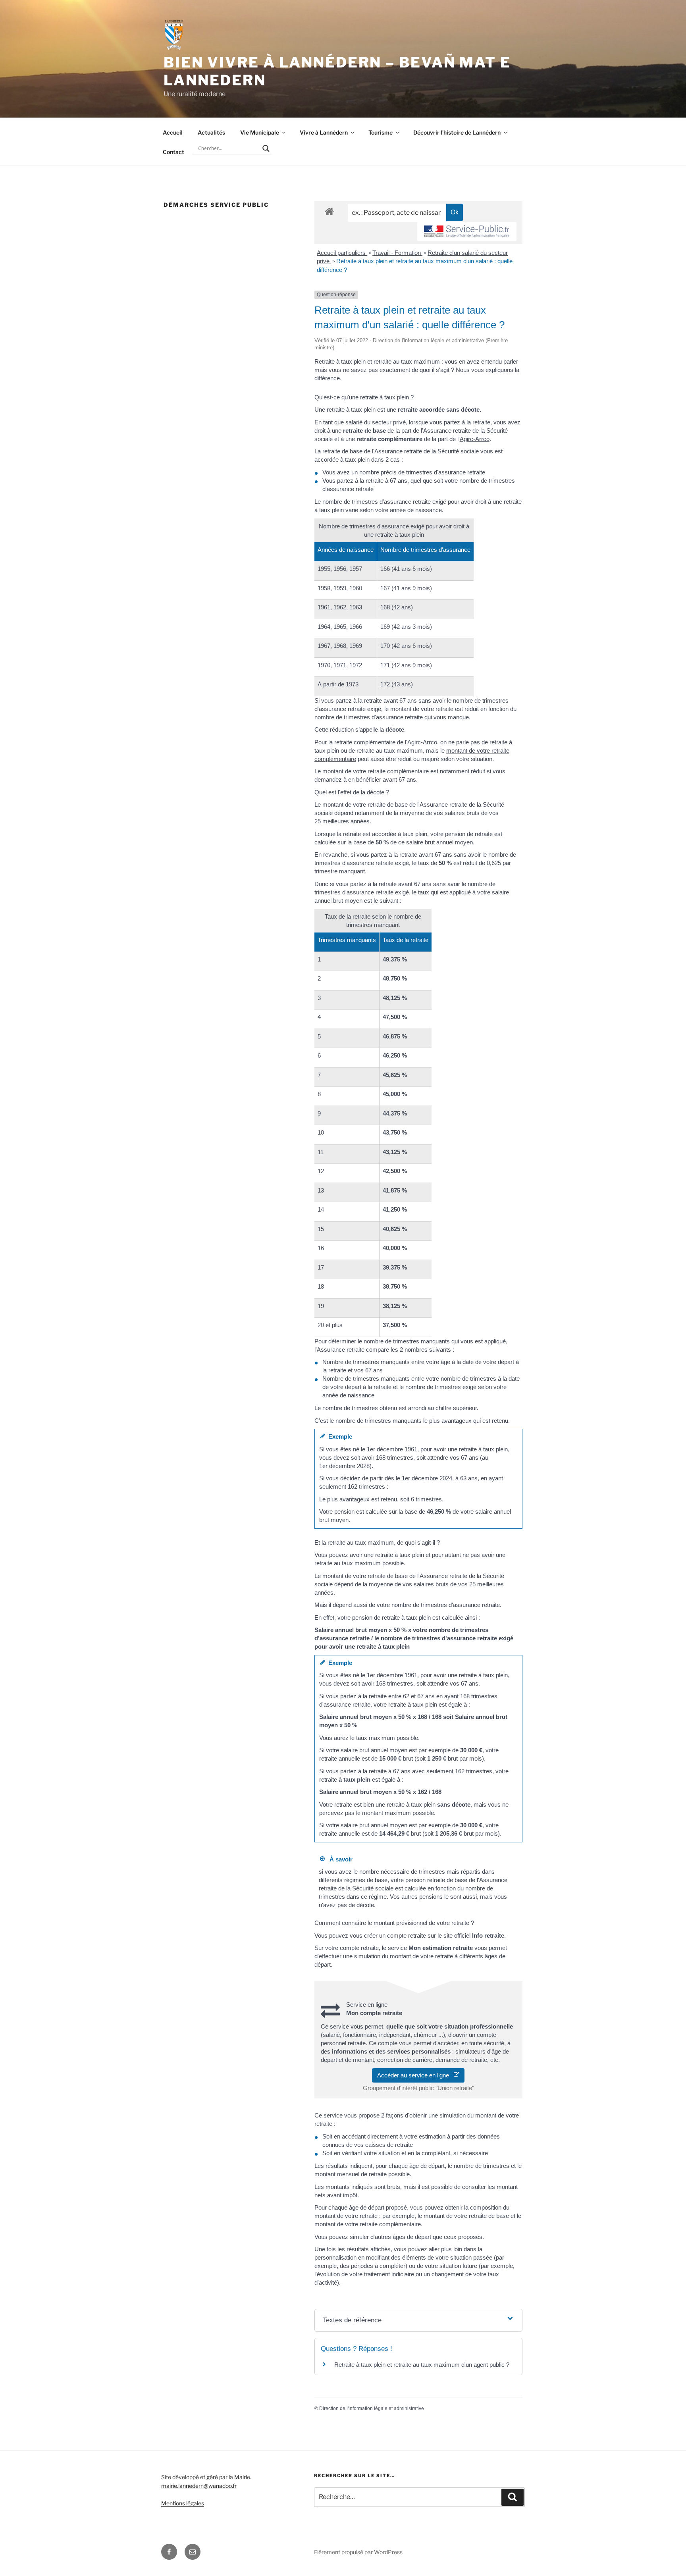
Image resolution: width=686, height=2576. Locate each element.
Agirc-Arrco (475, 439)
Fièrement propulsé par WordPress (358, 2552)
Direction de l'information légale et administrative (372, 2408)
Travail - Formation (397, 253)
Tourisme (381, 132)
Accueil (173, 132)
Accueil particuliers (342, 253)
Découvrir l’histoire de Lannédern (457, 132)
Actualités (211, 132)
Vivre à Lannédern (324, 132)
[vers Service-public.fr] (467, 232)
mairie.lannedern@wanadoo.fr (199, 2486)
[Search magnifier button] (266, 148)
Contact (173, 152)
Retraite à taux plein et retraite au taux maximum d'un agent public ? (422, 2365)
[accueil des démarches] (329, 211)
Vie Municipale (260, 132)
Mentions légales (183, 2503)
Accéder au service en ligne (415, 2075)
